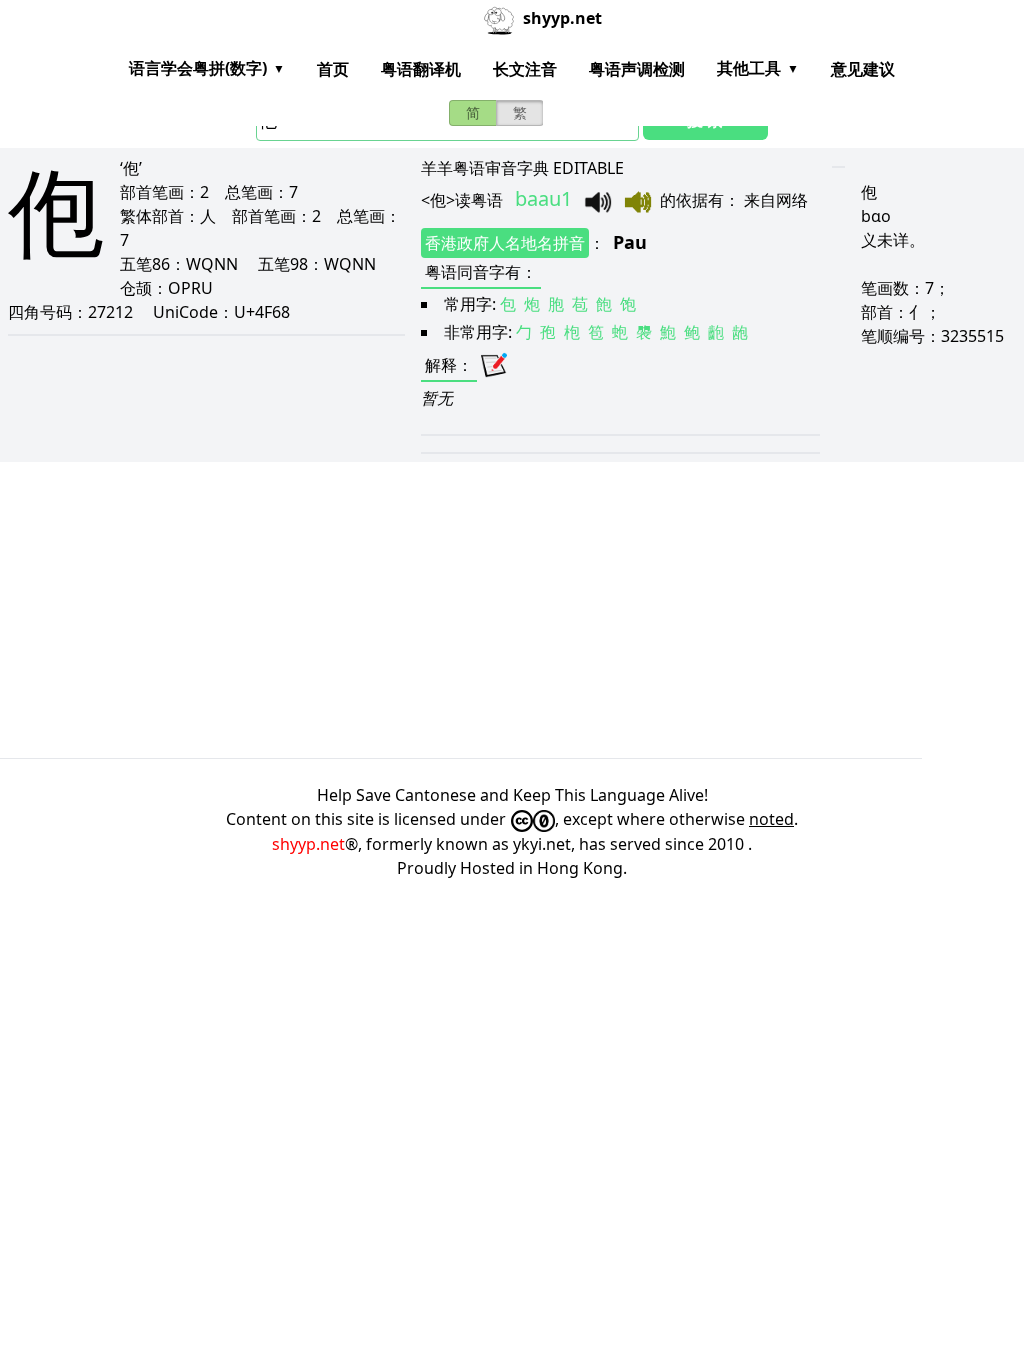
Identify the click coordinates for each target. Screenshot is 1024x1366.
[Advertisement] (512, 610)
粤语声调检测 (637, 69)
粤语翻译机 (421, 69)
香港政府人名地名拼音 (505, 243)
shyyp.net (308, 844)
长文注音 (525, 69)
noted (771, 819)
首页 (333, 69)
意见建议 (863, 69)
